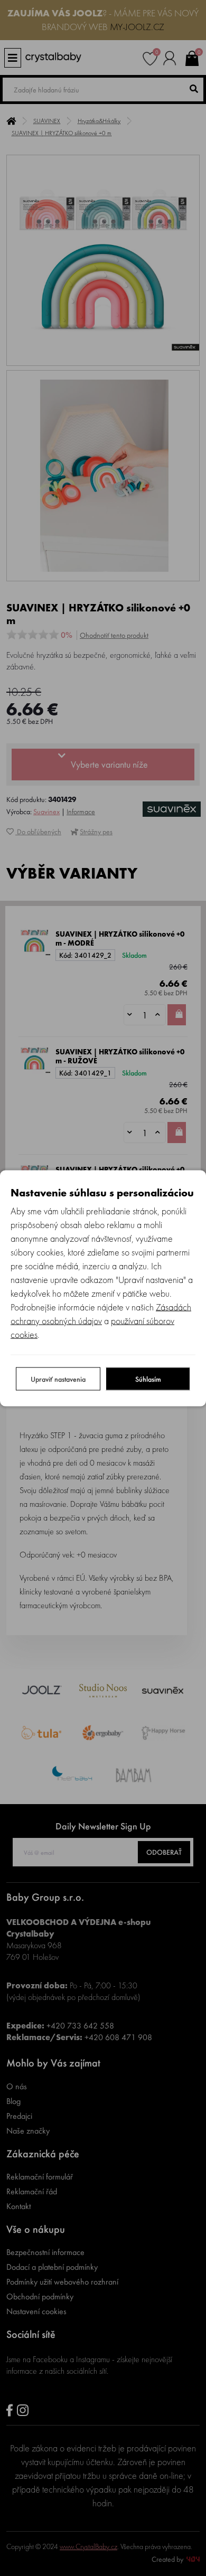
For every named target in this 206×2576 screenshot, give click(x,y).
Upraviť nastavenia (58, 1379)
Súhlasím (148, 1379)
